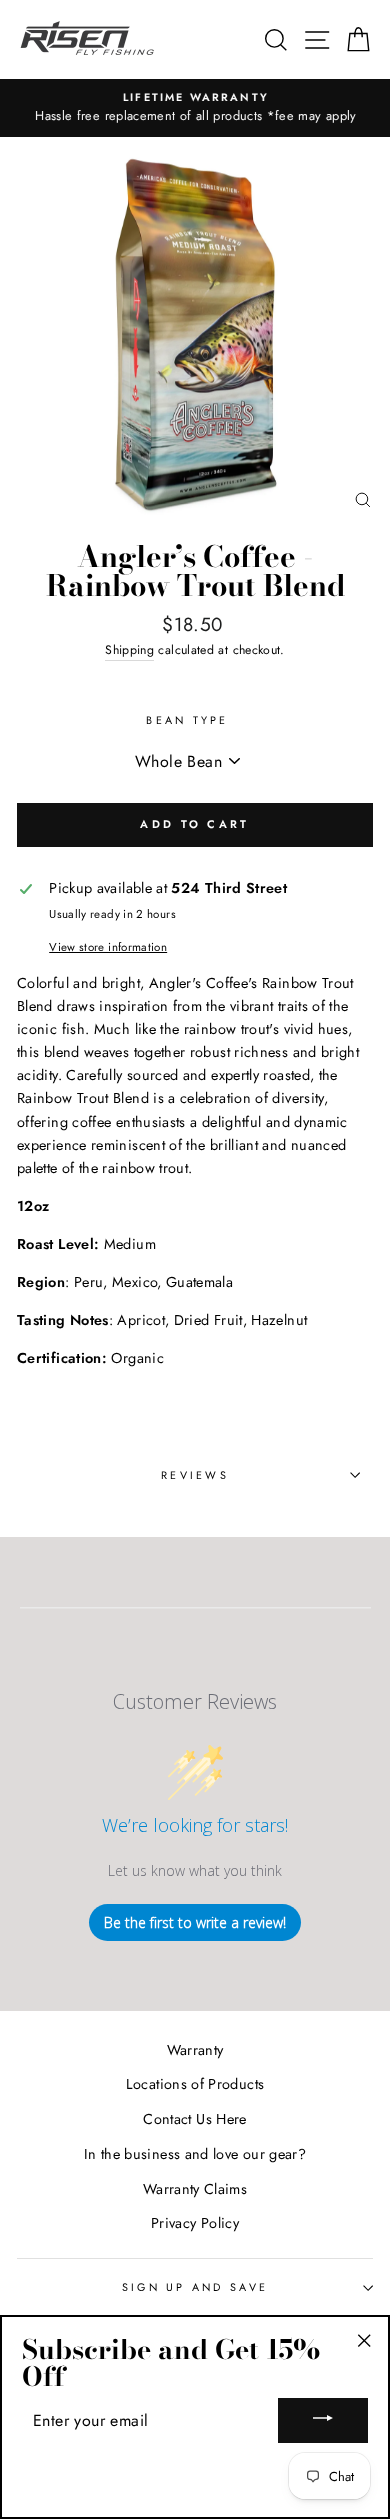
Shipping (129, 650)
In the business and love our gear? (195, 2154)
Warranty (195, 2050)
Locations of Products (195, 2084)
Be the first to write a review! (195, 1922)
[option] (195, 108)
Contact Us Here (194, 2119)
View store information (108, 947)
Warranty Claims (195, 2189)
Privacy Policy (195, 2223)
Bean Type (187, 720)
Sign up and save (195, 2287)
